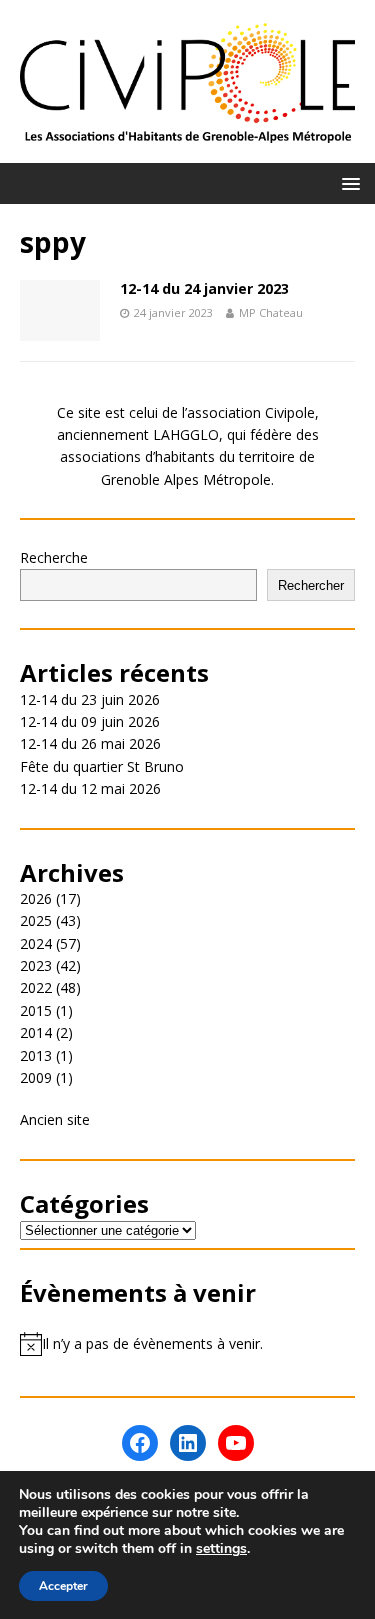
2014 (36, 1032)
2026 (36, 898)
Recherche (54, 557)
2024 (36, 943)
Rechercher (311, 585)
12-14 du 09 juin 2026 (90, 721)
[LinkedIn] (188, 1443)
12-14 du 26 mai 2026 (90, 743)
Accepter (63, 1586)
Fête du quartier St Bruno (102, 766)
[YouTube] (236, 1443)
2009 (36, 1077)
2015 (36, 1010)
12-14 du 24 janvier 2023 (204, 288)
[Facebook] (140, 1443)
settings (221, 1549)
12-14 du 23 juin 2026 (90, 699)
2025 (36, 920)
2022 (36, 987)
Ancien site (55, 1119)
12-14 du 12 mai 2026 (90, 788)
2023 (36, 965)
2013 (36, 1055)
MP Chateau (271, 312)
